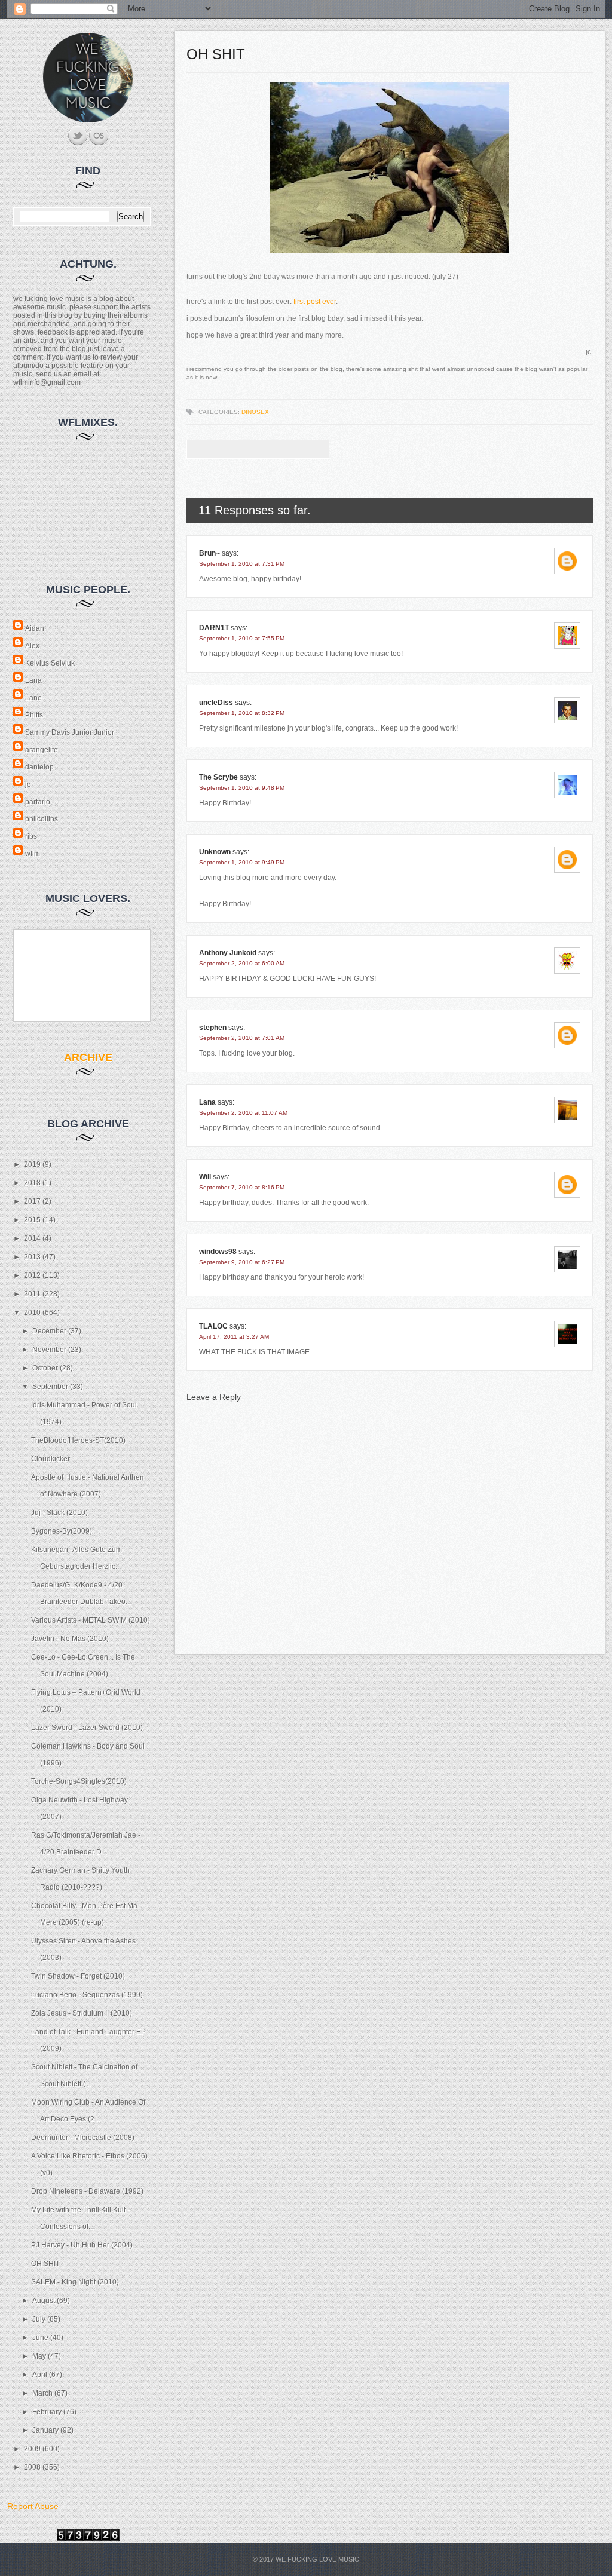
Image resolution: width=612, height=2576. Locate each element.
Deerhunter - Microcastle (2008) (83, 2138)
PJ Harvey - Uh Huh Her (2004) (82, 2245)
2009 (33, 2449)
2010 (33, 1312)
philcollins (42, 819)
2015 (33, 1220)
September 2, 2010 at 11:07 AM (243, 1113)
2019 (33, 1164)
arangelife (42, 750)
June (41, 2338)
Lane (33, 698)
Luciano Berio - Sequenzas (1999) (87, 1995)
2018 (33, 1183)
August (45, 2301)
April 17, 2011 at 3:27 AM (234, 1337)
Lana (33, 680)
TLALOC (213, 1326)
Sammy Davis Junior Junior (70, 732)
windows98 (218, 1252)
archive (88, 1057)
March (43, 2393)
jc (28, 784)
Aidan (35, 628)
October (46, 1368)
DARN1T (214, 628)
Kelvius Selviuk (50, 663)
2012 (33, 1275)
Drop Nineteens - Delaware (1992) (87, 2191)
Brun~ (209, 553)
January (46, 2430)
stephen (213, 1028)
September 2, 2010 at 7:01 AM (242, 1038)
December (50, 1331)
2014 (33, 1238)
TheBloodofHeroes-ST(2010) (78, 1440)
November (50, 1350)
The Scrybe (218, 777)
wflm (33, 854)
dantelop (39, 767)
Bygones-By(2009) (62, 1531)
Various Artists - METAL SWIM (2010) (91, 1620)
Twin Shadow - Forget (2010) (78, 1976)
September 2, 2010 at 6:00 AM (242, 963)
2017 (33, 1201)
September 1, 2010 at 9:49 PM (242, 862)
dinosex (255, 412)
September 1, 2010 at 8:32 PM (242, 713)
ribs (31, 836)
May (40, 2356)
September (51, 1387)
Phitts (34, 715)
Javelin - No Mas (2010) (70, 1639)
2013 (33, 1257)
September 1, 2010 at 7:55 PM (242, 638)
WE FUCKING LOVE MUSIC (317, 2559)
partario (38, 802)
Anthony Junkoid (228, 953)
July (40, 2319)
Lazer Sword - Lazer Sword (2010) (87, 1728)
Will (205, 1177)
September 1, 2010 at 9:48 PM (242, 788)
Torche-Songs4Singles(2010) (79, 1781)
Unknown (215, 852)
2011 (33, 1294)
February (48, 2412)
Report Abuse (33, 2506)
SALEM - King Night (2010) (75, 2282)
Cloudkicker (51, 1459)
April (41, 2375)
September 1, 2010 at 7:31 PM (242, 564)
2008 (33, 2467)
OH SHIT (45, 2264)
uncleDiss (216, 703)
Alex (32, 646)
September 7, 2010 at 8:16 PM (242, 1187)
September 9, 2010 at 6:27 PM (242, 1262)
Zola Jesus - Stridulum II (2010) (82, 2013)
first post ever (315, 302)
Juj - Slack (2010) (59, 1513)
